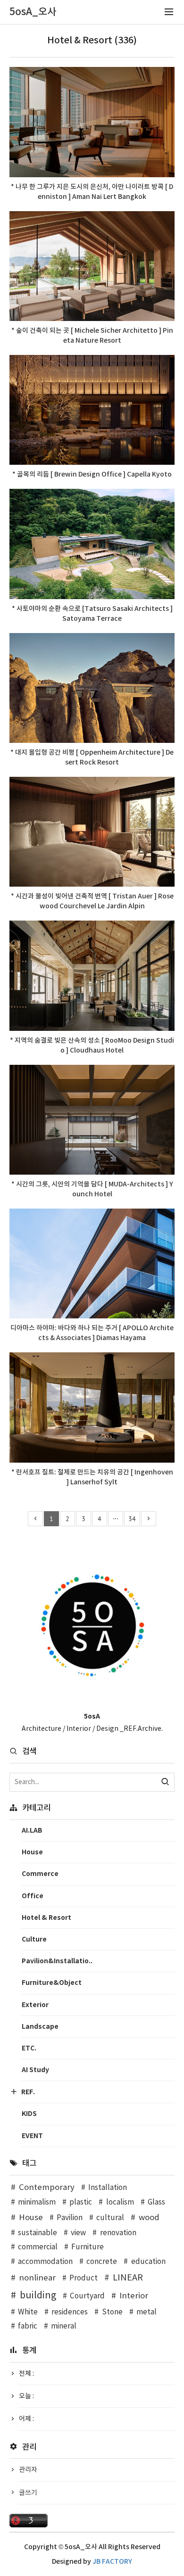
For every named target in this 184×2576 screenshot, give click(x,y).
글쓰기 (28, 2493)
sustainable (38, 2233)
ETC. (29, 2048)
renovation (118, 2233)
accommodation (45, 2262)
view (78, 2233)
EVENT (32, 2136)
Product (84, 2278)
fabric (28, 2326)
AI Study (35, 2070)
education (148, 2262)
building (38, 2296)
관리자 (28, 2470)
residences (70, 2312)
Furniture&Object (52, 1983)
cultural (110, 2218)
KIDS (29, 2114)
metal (146, 2312)
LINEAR (128, 2278)
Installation (108, 2188)
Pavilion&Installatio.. (57, 1961)
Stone (112, 2312)
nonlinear (37, 2278)
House (32, 1852)
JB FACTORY (112, 2562)
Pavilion (70, 2218)
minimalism (37, 2202)
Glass (156, 2202)
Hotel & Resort (46, 1918)
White (28, 2312)
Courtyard (87, 2296)
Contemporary (47, 2188)
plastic (81, 2202)
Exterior (35, 2005)
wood (149, 2218)
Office (33, 1896)
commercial (38, 2247)
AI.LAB (32, 1831)
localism (120, 2202)
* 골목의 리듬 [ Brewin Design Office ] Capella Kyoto (92, 474)
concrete (102, 2262)
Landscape (40, 2027)
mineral (64, 2326)
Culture (34, 1939)
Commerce (40, 1874)
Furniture (88, 2247)
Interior (134, 2296)
